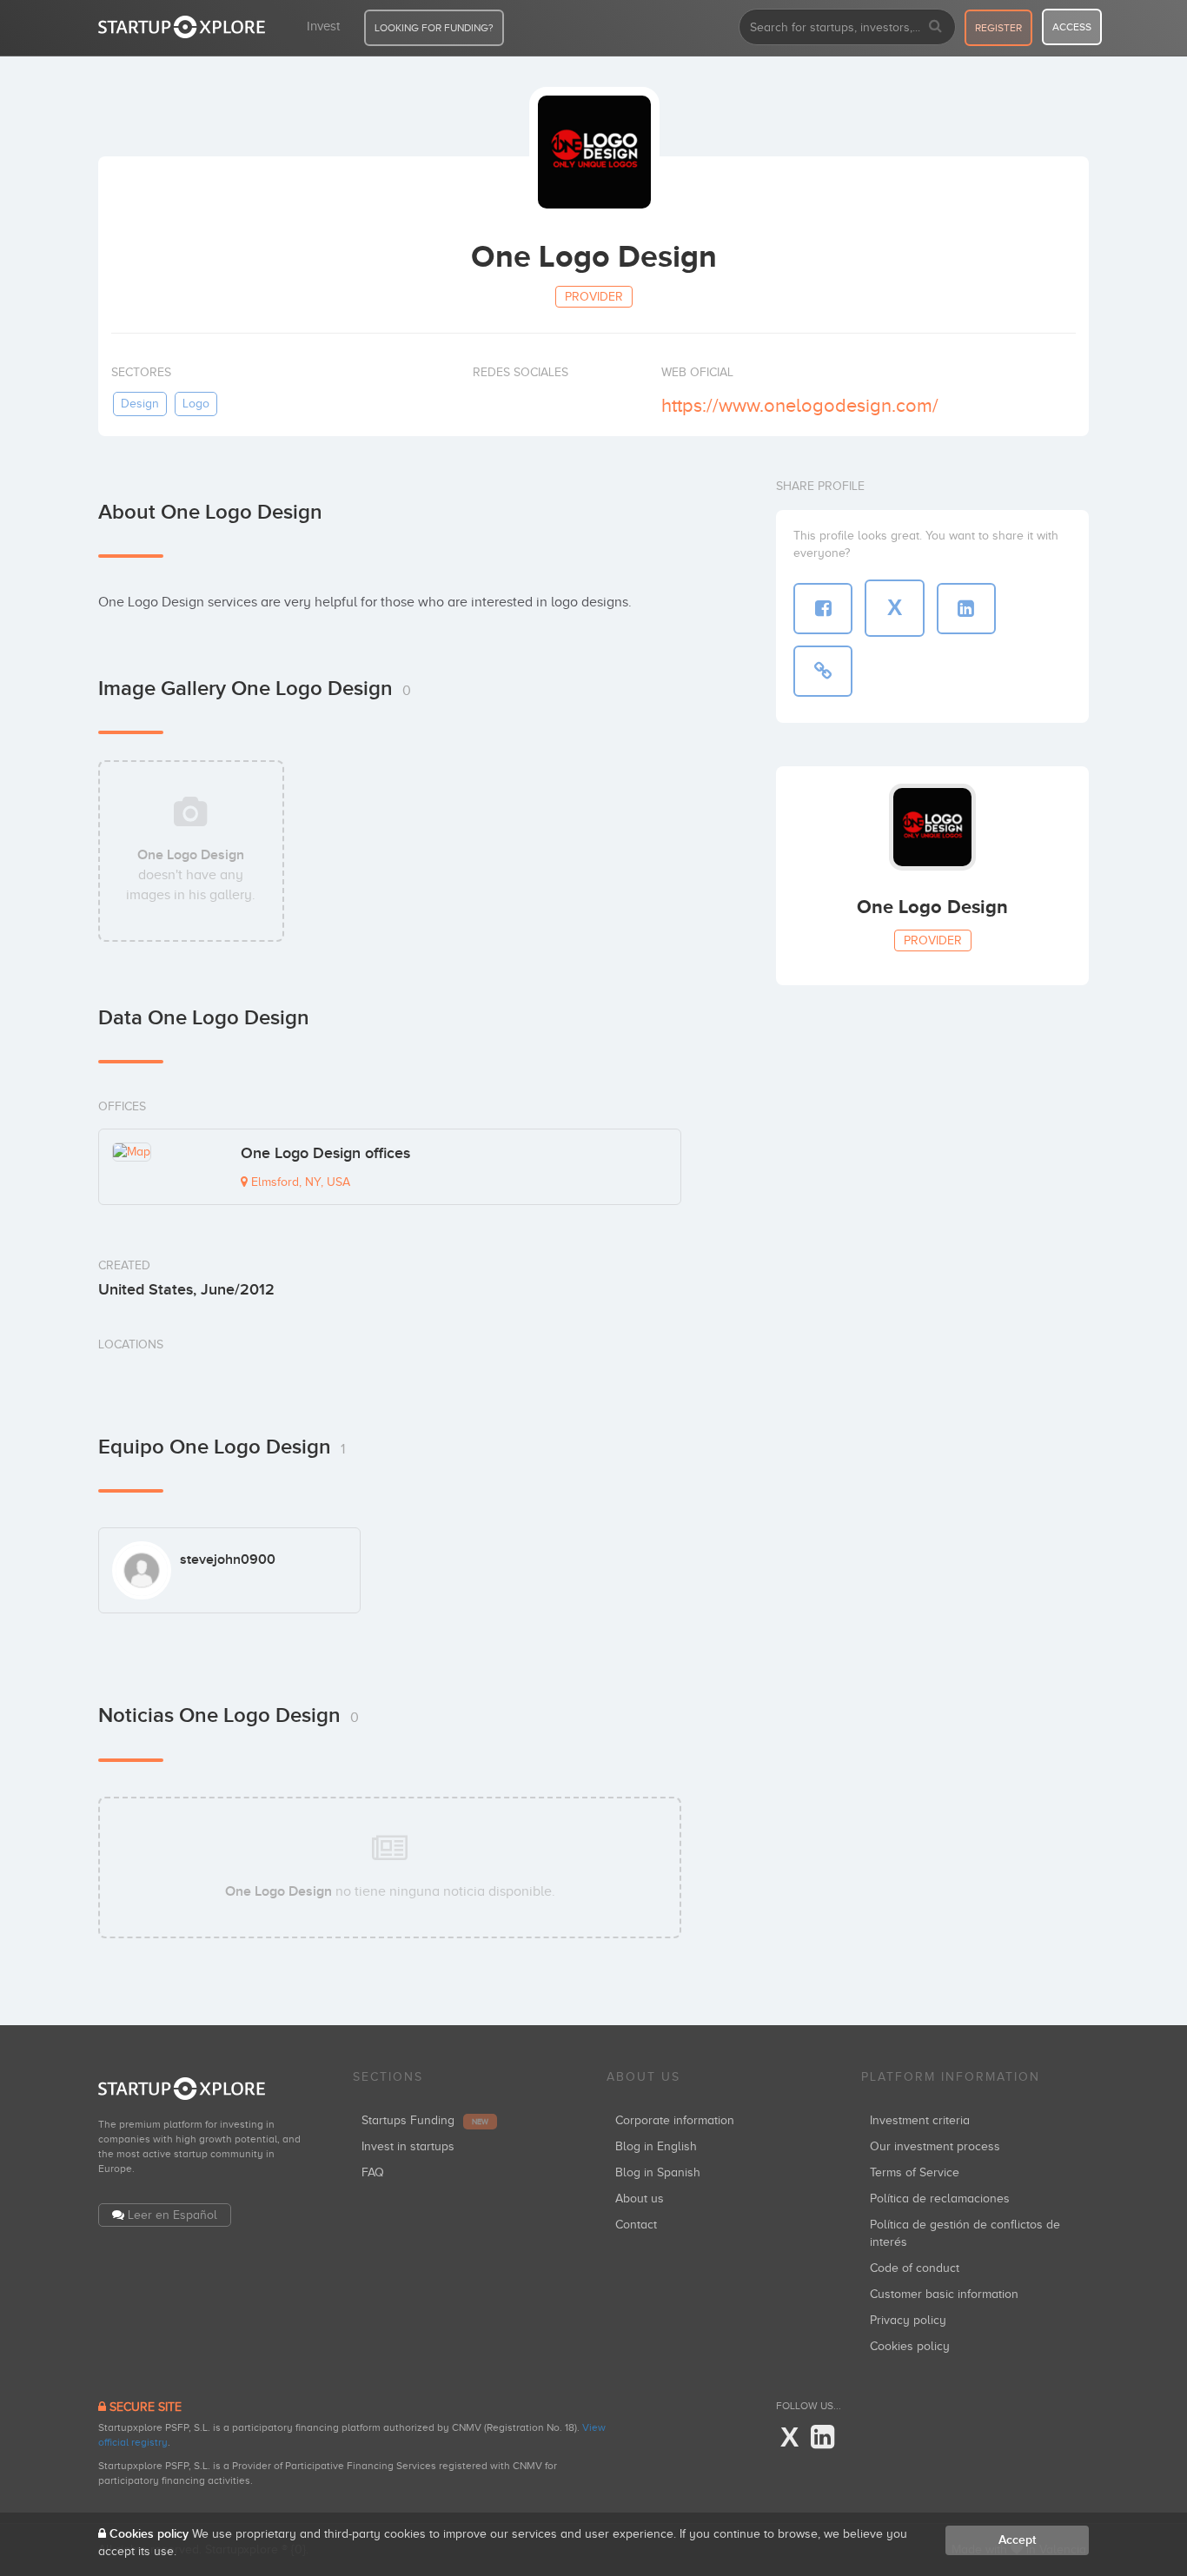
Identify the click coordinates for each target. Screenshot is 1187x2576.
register (998, 28)
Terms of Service (915, 2172)
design (140, 404)
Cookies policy (910, 2346)
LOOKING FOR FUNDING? (434, 28)
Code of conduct (915, 2268)
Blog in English (656, 2146)
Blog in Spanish (658, 2172)
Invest (323, 26)
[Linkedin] (822, 2438)
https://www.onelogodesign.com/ (800, 405)
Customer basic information (944, 2294)
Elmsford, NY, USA (299, 1182)
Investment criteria (920, 2120)
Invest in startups (408, 2146)
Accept (1017, 2540)
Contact (636, 2225)
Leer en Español (172, 2215)
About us (640, 2199)
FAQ (373, 2172)
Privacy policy (908, 2320)
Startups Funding (425, 2120)
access (1072, 27)
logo (196, 404)
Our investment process (935, 2146)
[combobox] (847, 27)
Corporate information (675, 2120)
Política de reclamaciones (940, 2199)
